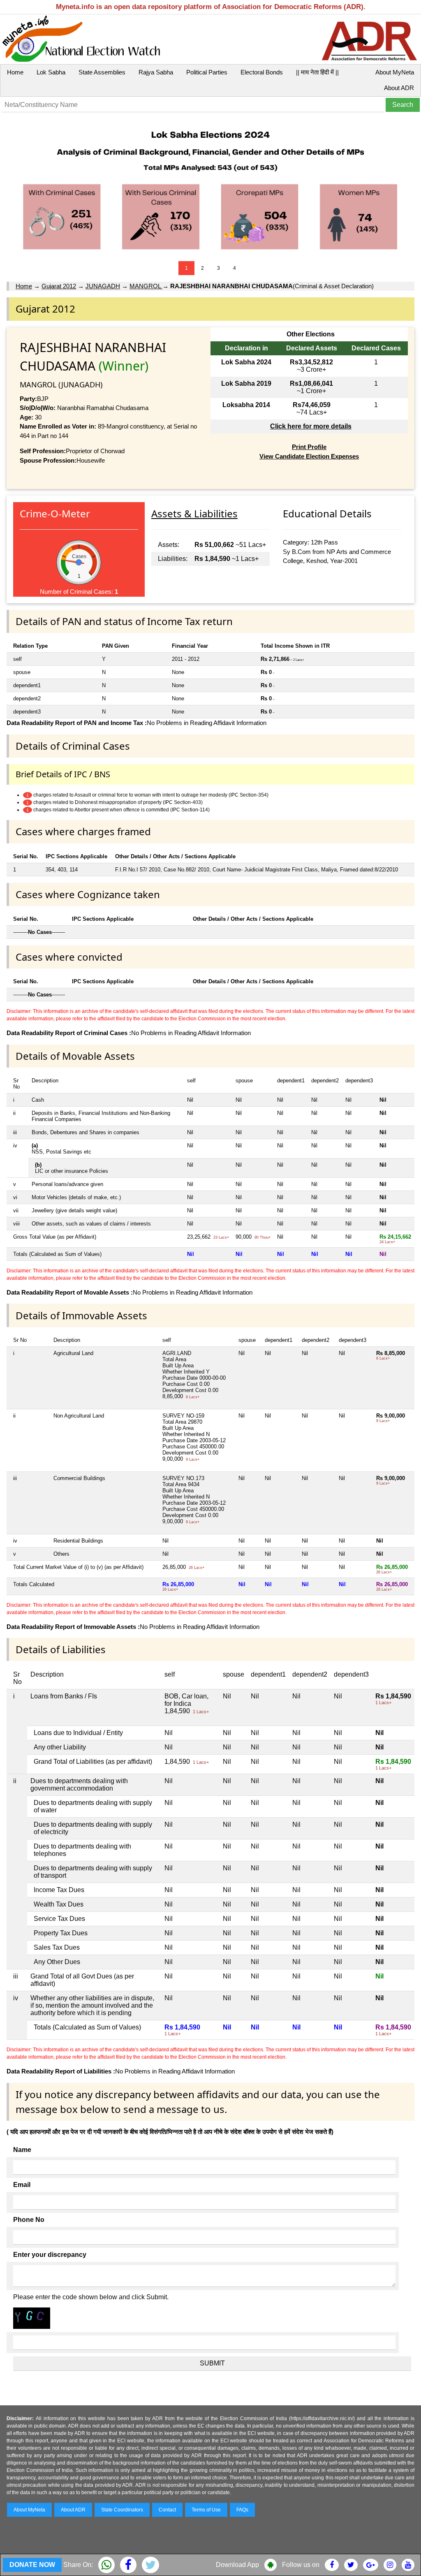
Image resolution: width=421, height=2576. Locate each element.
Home (15, 72)
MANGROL (146, 286)
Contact (167, 2510)
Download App (237, 2565)
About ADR (399, 88)
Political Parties (207, 72)
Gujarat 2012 (59, 286)
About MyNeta (395, 72)
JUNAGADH (103, 286)
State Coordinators (122, 2510)
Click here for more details (311, 426)
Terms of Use (206, 2510)
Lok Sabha (51, 72)
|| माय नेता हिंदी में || (317, 72)
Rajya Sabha (156, 72)
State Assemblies (102, 72)
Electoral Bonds (262, 72)
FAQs (242, 2510)
